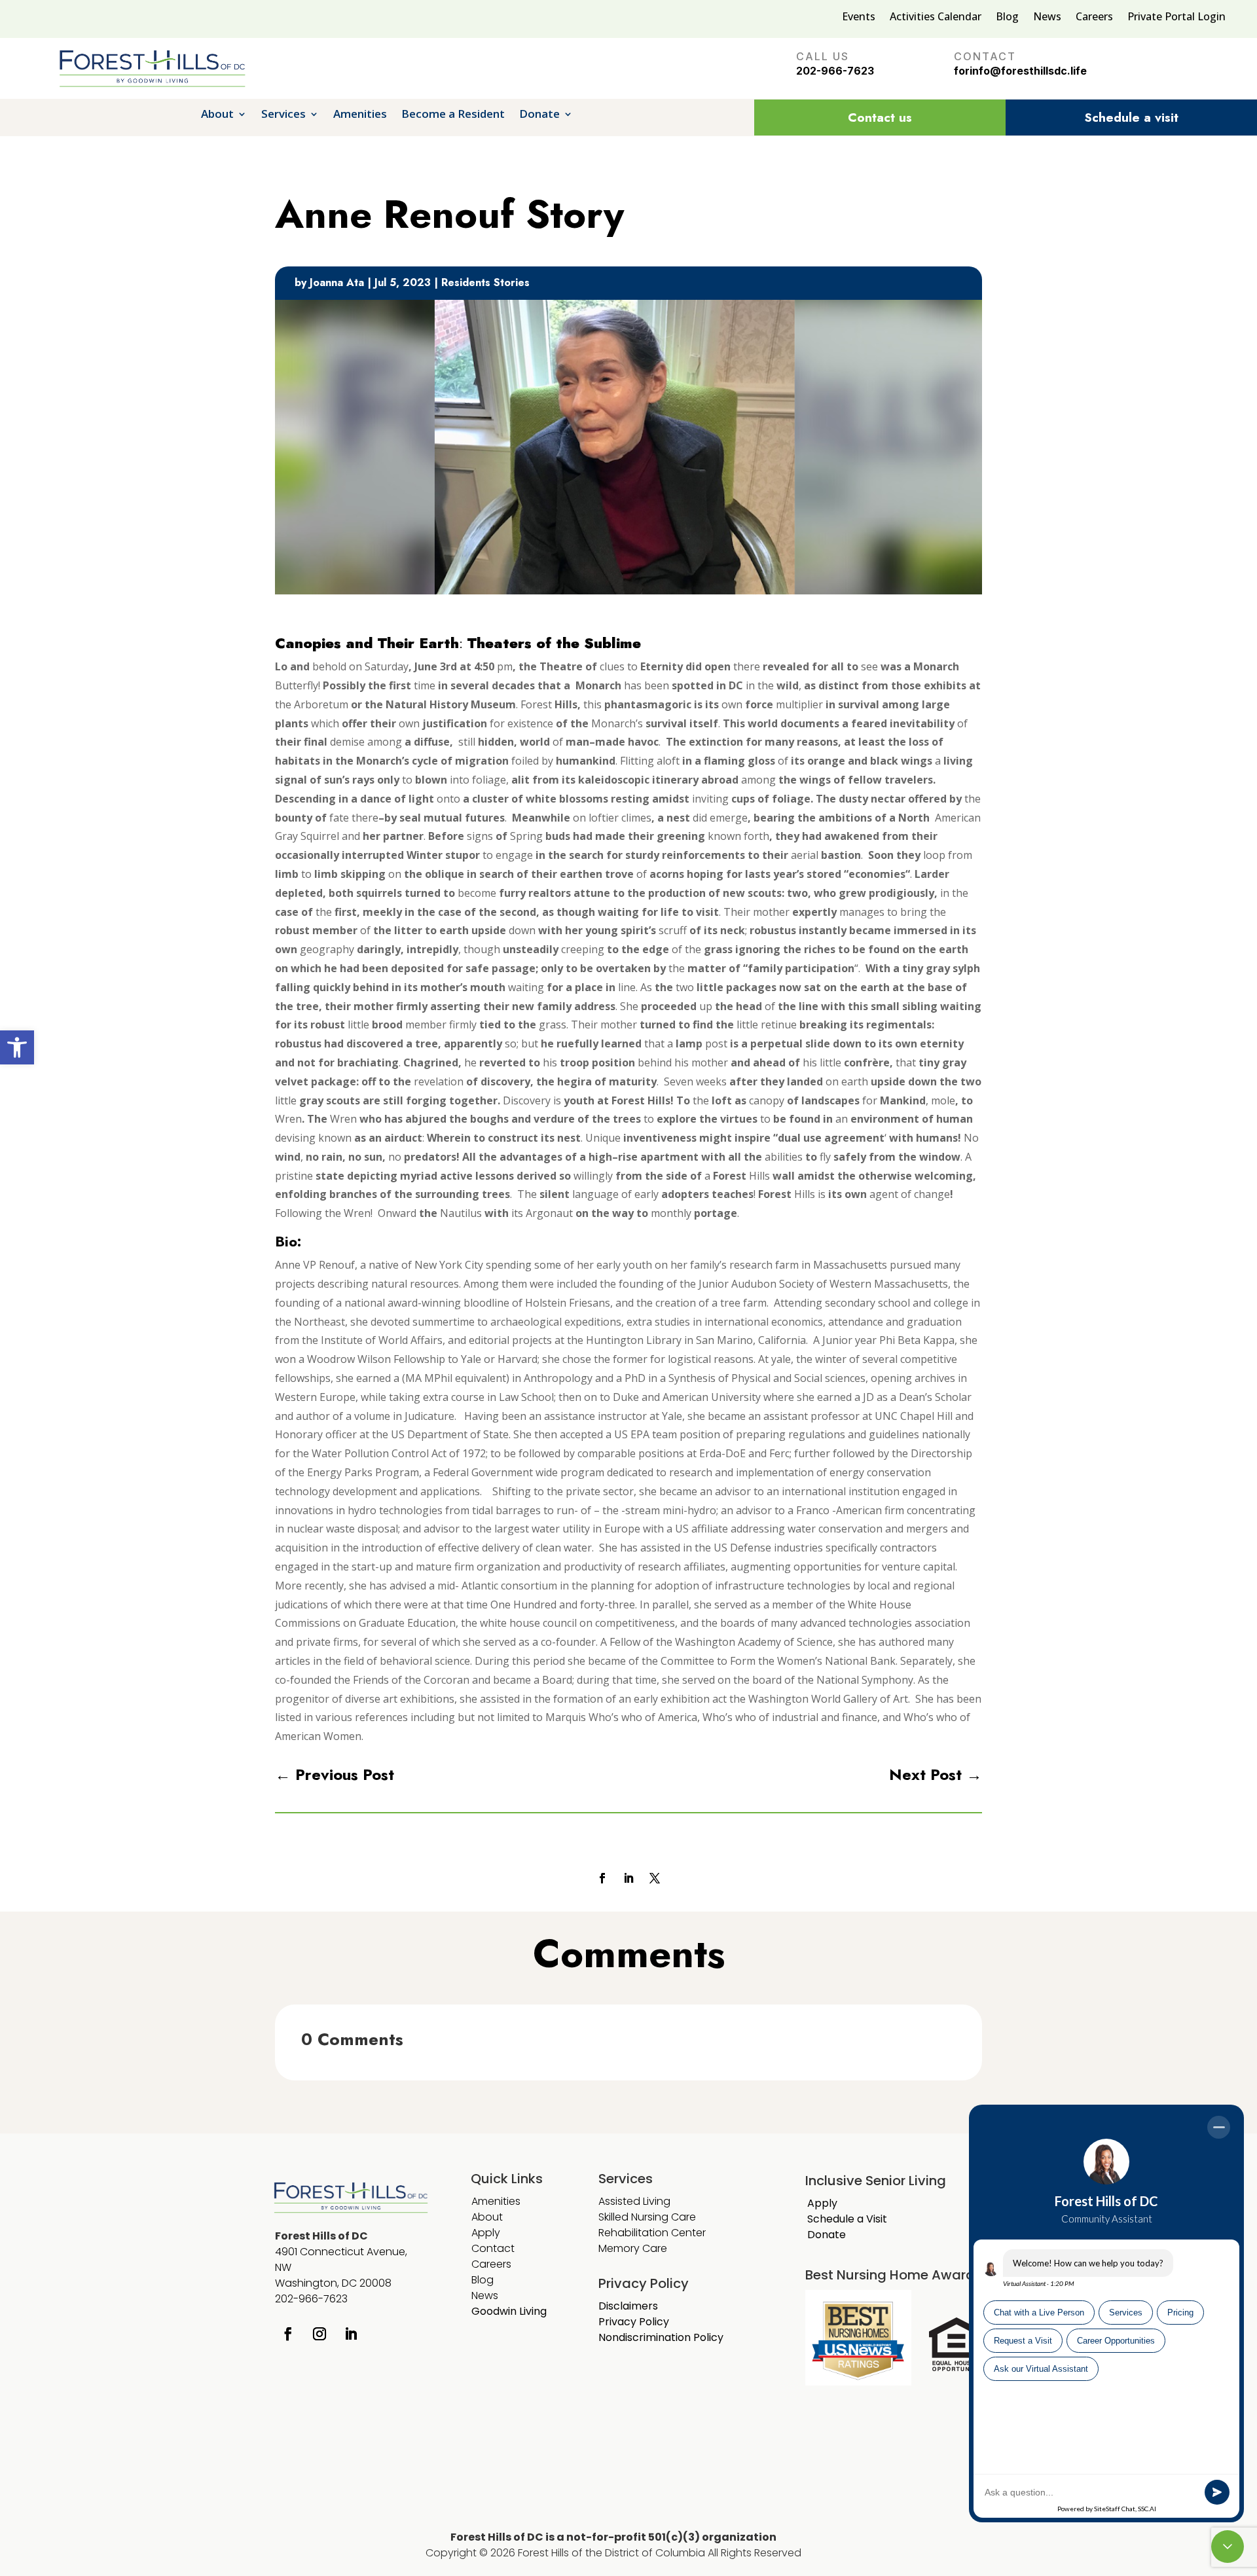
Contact (493, 2248)
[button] (17, 1047)
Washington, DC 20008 (333, 2283)
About (217, 115)
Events (859, 18)
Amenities (360, 115)
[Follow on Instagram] (319, 2334)
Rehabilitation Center (652, 2233)
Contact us (880, 118)
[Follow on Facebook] (602, 1878)
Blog (1007, 18)
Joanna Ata (337, 282)
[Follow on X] (655, 1878)
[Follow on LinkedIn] (628, 1878)
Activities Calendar (936, 18)
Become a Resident (453, 115)
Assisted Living (634, 2201)
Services (283, 115)
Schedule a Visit (847, 2219)
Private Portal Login (1176, 18)
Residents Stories (485, 282)
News (1047, 18)
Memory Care (634, 2248)
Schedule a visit (1131, 118)
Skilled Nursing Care (647, 2217)
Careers (1094, 18)
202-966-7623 (835, 71)
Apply (486, 2233)
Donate (539, 115)
